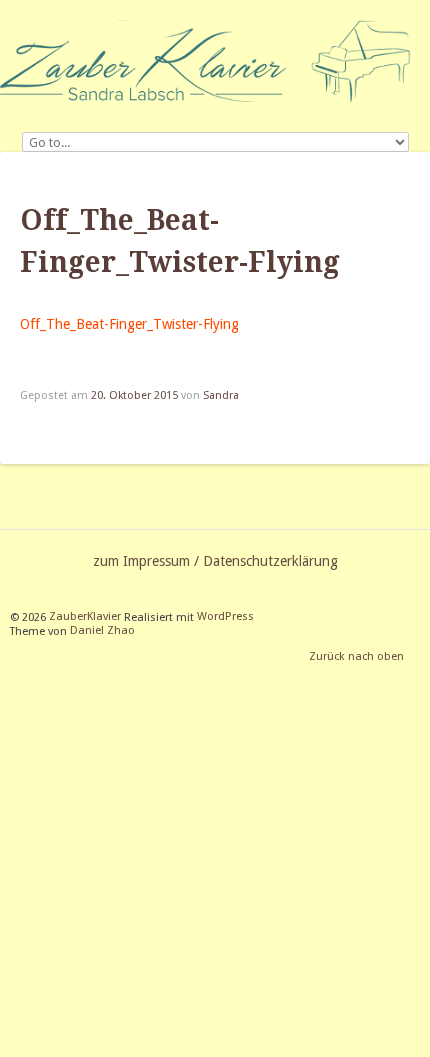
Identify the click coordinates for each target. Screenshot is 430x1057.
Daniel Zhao (102, 631)
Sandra (221, 395)
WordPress (225, 617)
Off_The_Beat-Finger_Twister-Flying (129, 324)
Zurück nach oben (356, 657)
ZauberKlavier (85, 617)
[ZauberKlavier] (215, 61)
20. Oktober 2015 (134, 395)
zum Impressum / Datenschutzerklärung (215, 561)
